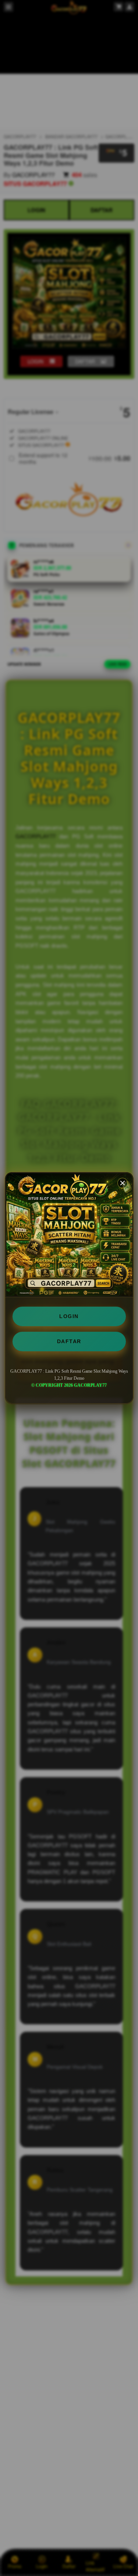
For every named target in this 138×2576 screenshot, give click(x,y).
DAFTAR (69, 1341)
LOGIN (69, 1316)
